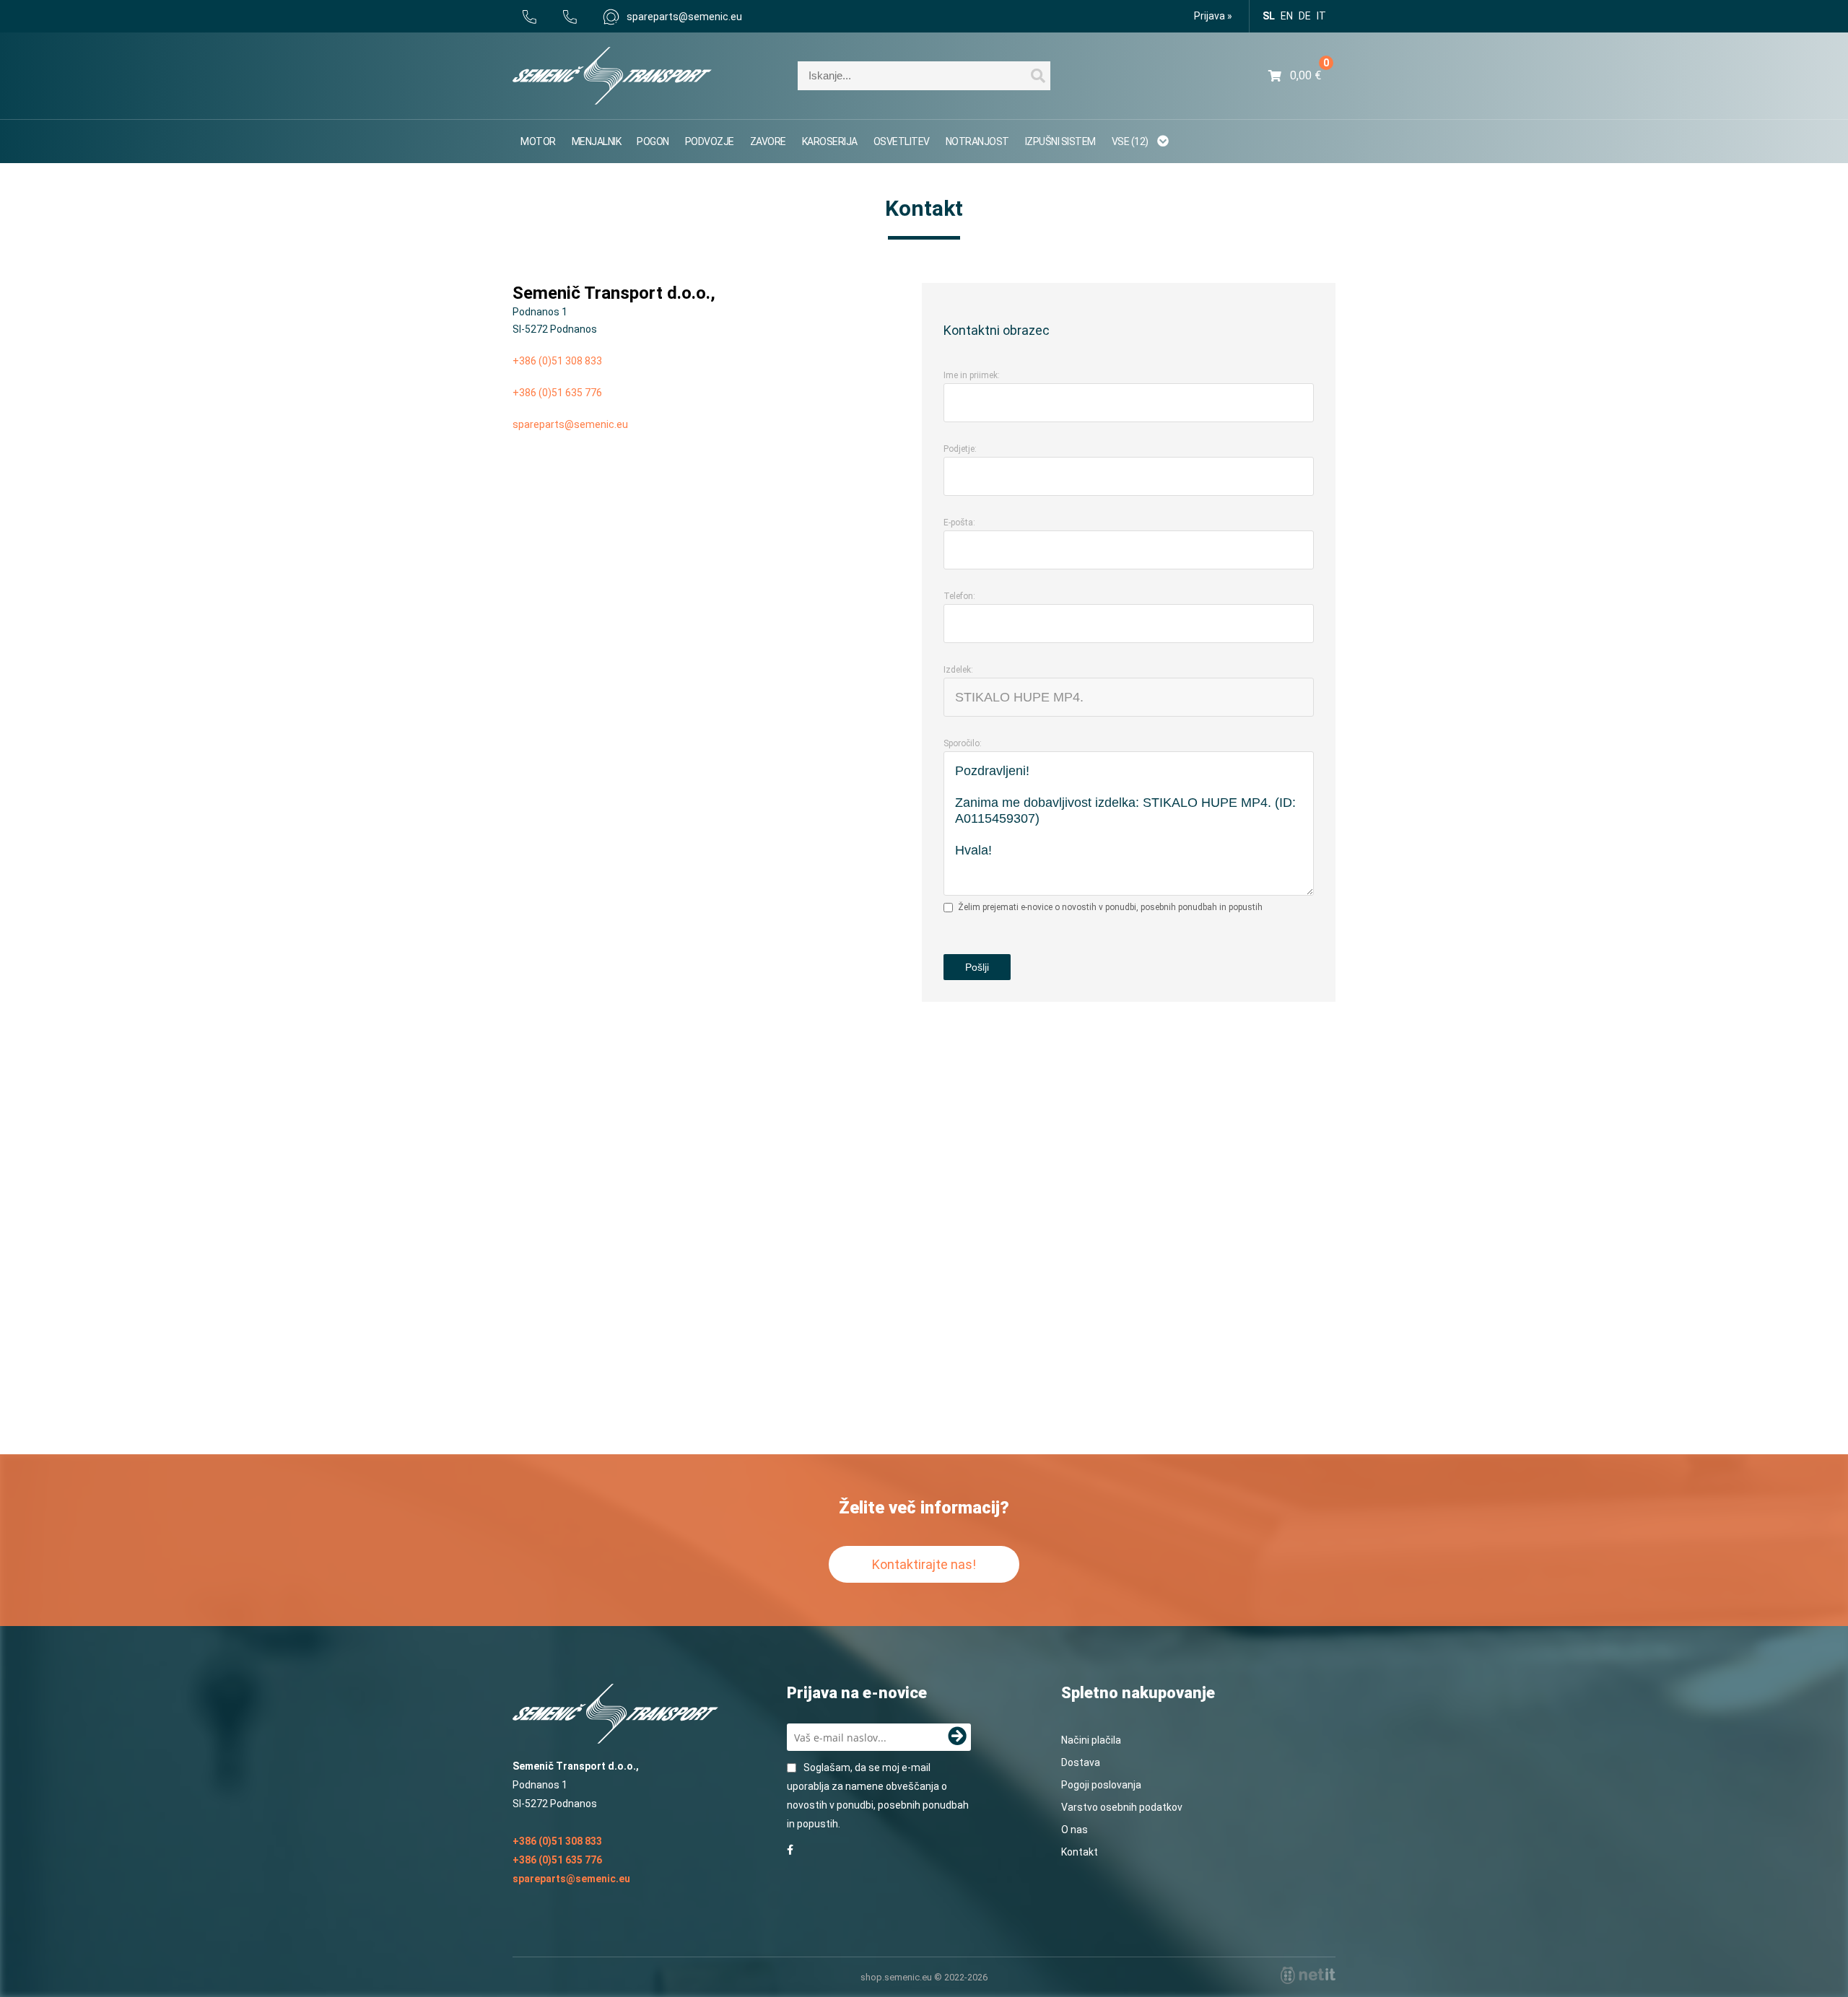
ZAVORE (768, 141)
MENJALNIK (597, 141)
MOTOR (538, 141)
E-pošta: (959, 523)
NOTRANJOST (977, 141)
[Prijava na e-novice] (957, 1737)
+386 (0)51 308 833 (557, 361)
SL (1269, 16)
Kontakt (1080, 1852)
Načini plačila (1091, 1740)
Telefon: (959, 596)
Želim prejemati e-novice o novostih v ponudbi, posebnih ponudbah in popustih (1110, 907)
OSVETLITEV (902, 141)
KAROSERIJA (830, 141)
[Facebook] (790, 1850)
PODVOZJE (710, 141)
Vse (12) (1131, 141)
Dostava (1081, 1762)
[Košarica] (1295, 76)
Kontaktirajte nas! (924, 1564)
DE (1305, 16)
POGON (653, 141)
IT (1321, 16)
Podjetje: (960, 449)
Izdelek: (958, 670)
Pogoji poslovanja (1101, 1785)
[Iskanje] (1038, 78)
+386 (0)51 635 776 (557, 393)
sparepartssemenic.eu (684, 17)
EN (1287, 16)
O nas (1075, 1830)
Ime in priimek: (972, 375)
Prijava (1213, 16)
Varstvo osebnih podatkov (1122, 1807)
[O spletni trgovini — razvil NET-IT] (1308, 1975)
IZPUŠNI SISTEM (1060, 141)
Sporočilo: (963, 743)
